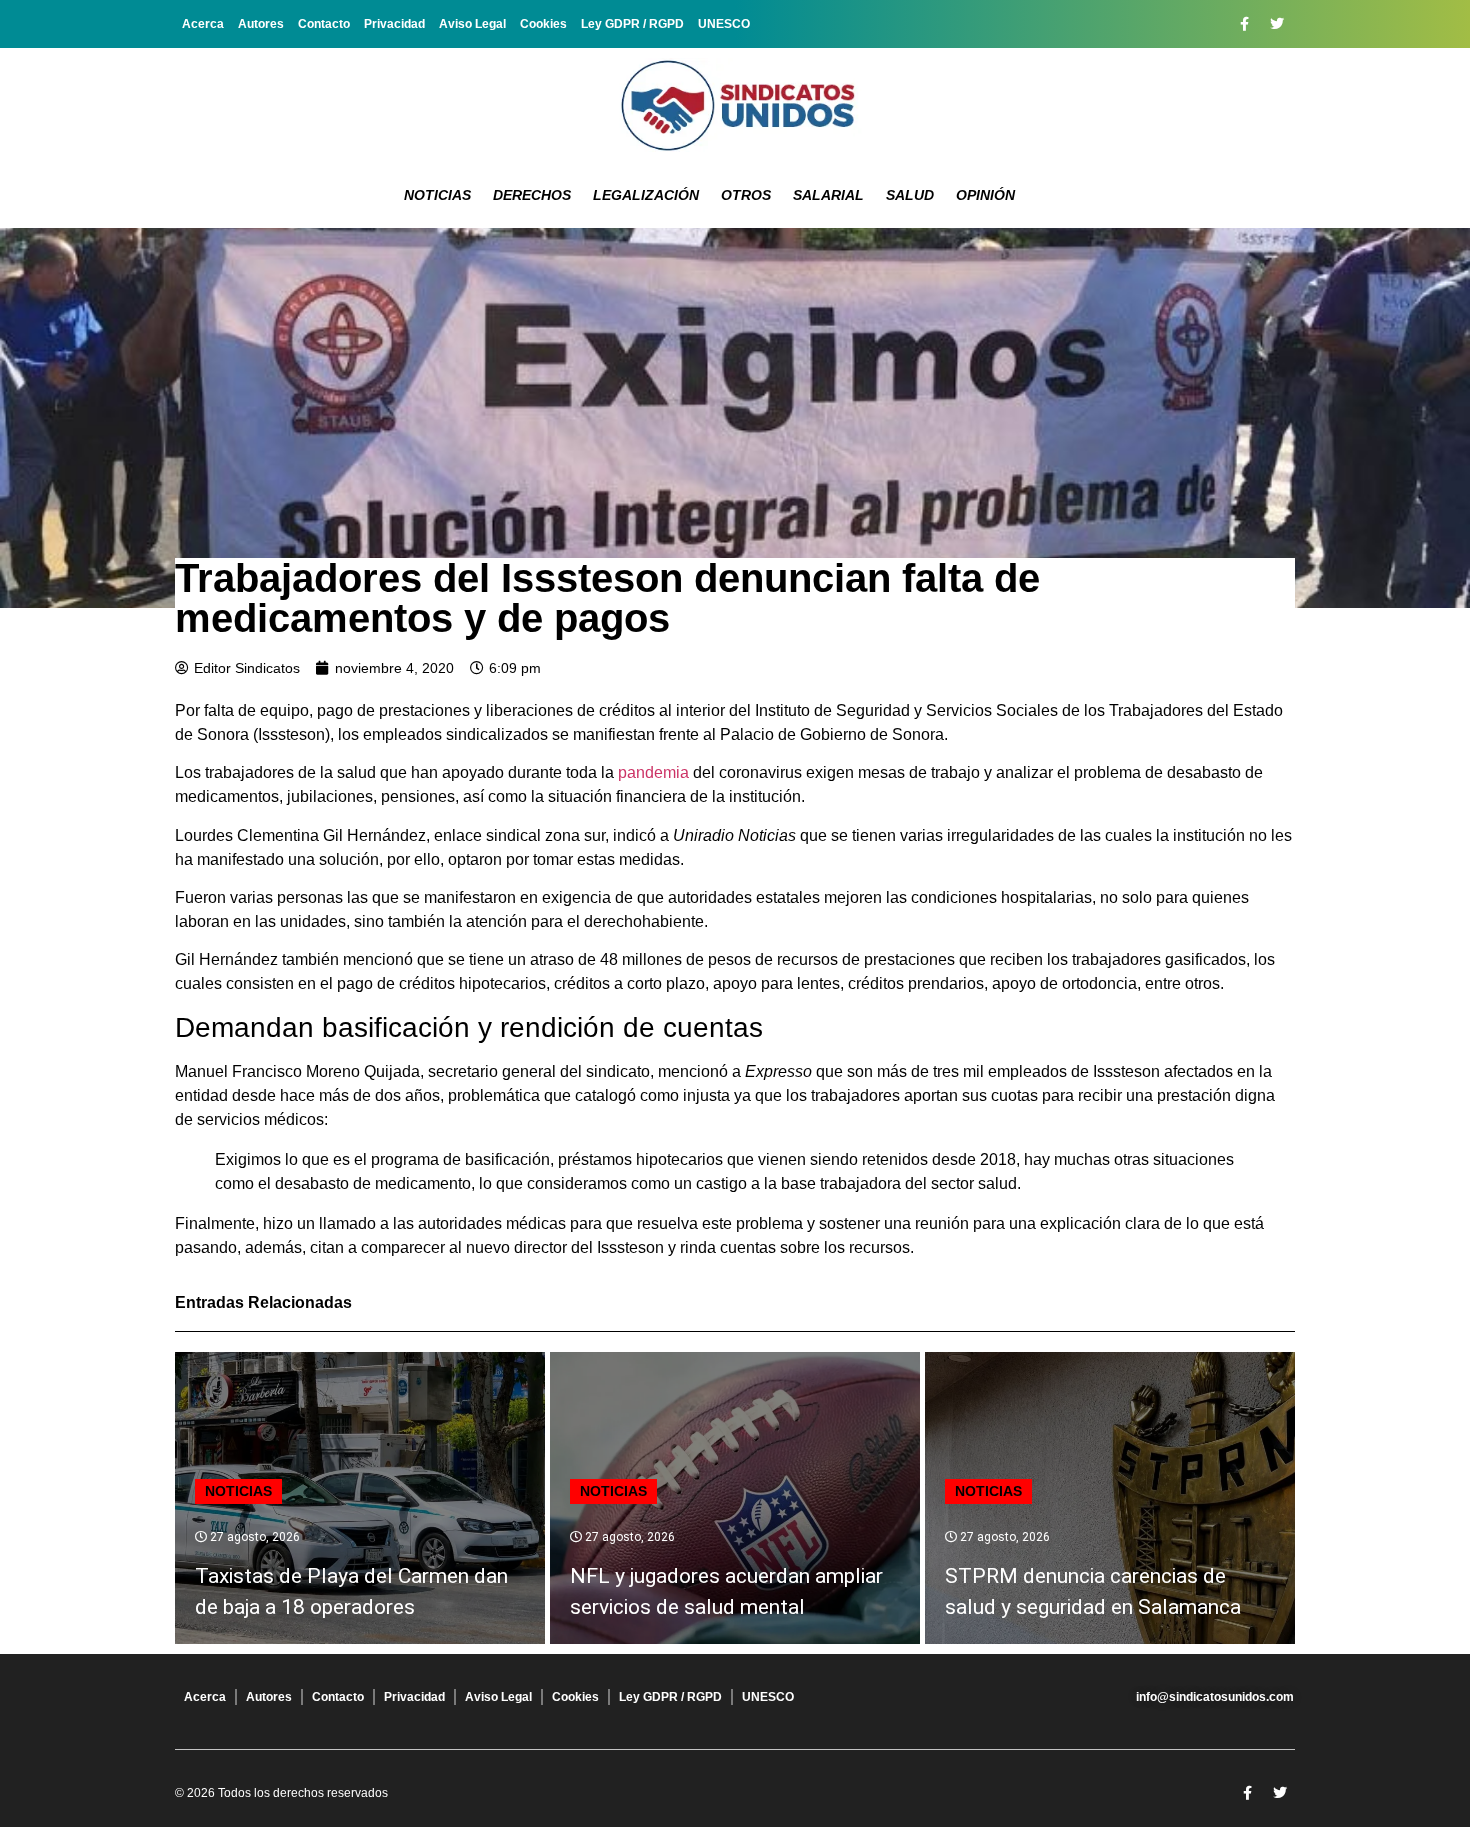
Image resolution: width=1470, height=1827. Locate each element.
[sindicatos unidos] (735, 105)
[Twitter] (1277, 24)
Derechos (532, 195)
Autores (261, 24)
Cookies (543, 24)
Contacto (324, 24)
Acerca (203, 24)
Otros (746, 195)
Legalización (646, 195)
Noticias (437, 195)
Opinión (985, 195)
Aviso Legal (472, 24)
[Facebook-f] (1244, 24)
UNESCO (724, 24)
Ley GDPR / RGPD (632, 24)
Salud (910, 195)
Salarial (828, 195)
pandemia (653, 772)
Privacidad (394, 24)
